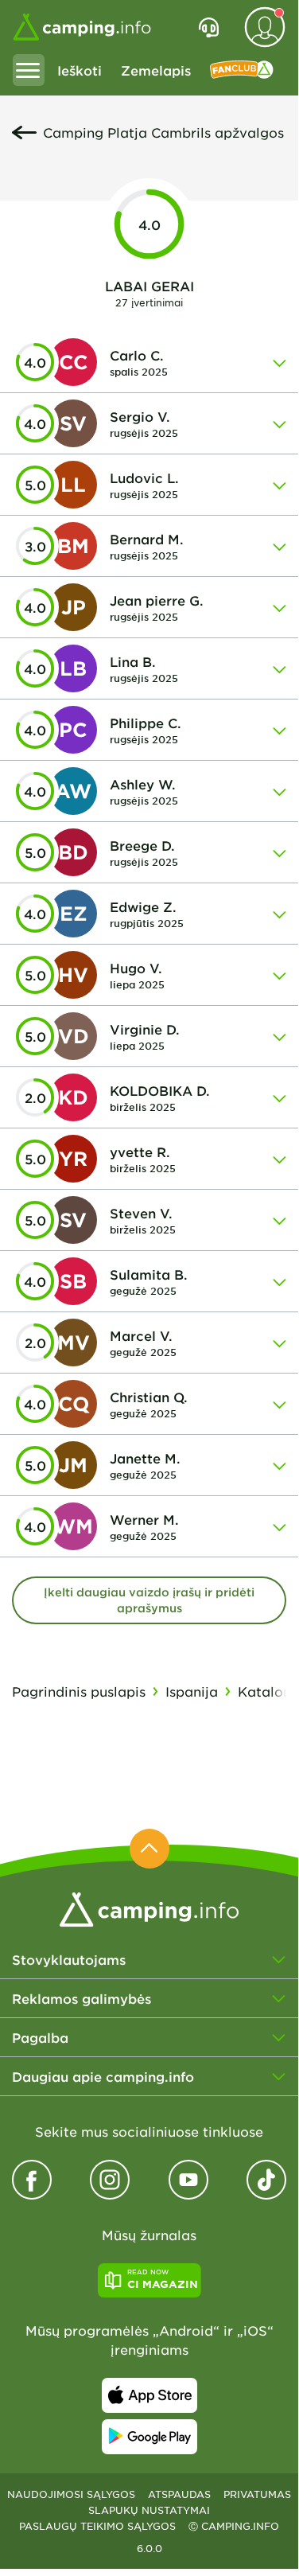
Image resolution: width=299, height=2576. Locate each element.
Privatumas (257, 2494)
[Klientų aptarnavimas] (209, 27)
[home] (149, 1908)
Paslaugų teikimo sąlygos (97, 2526)
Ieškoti (80, 70)
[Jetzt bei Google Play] (149, 2437)
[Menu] (29, 70)
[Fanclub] (242, 70)
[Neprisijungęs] (265, 27)
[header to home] (82, 27)
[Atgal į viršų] (149, 1849)
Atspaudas (179, 2494)
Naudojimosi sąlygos (71, 2494)
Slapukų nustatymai (149, 2510)
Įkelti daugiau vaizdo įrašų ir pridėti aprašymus (149, 1600)
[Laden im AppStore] (149, 2395)
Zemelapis (156, 70)
